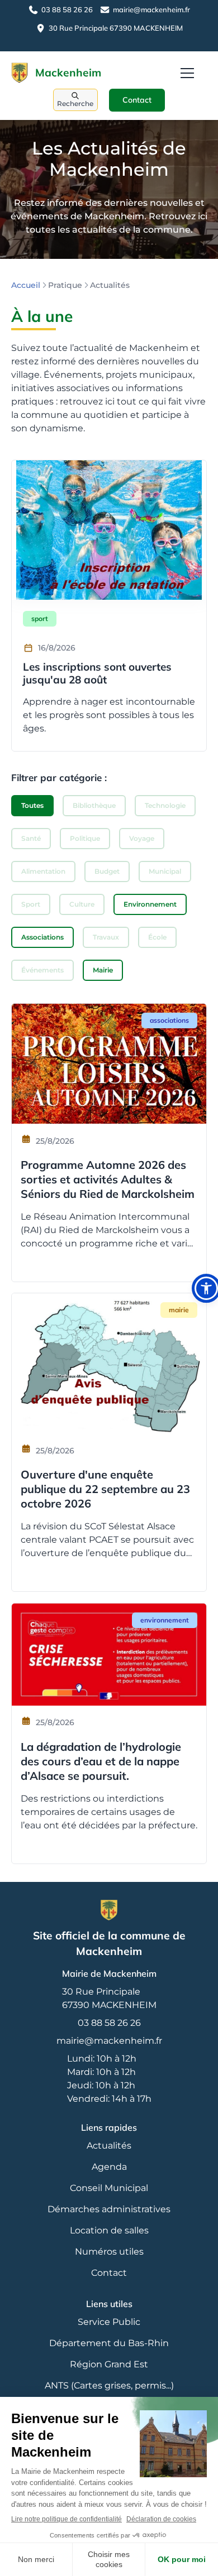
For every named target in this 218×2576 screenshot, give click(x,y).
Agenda (109, 2167)
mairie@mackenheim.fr (109, 2041)
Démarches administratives (109, 2209)
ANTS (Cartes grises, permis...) (109, 2385)
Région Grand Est (109, 2364)
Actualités (109, 2146)
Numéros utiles (109, 2252)
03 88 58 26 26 (109, 2023)
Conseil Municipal (109, 2188)
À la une (42, 316)
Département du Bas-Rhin (109, 2343)
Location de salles (109, 2230)
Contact (137, 100)
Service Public (109, 2322)
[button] (187, 73)
